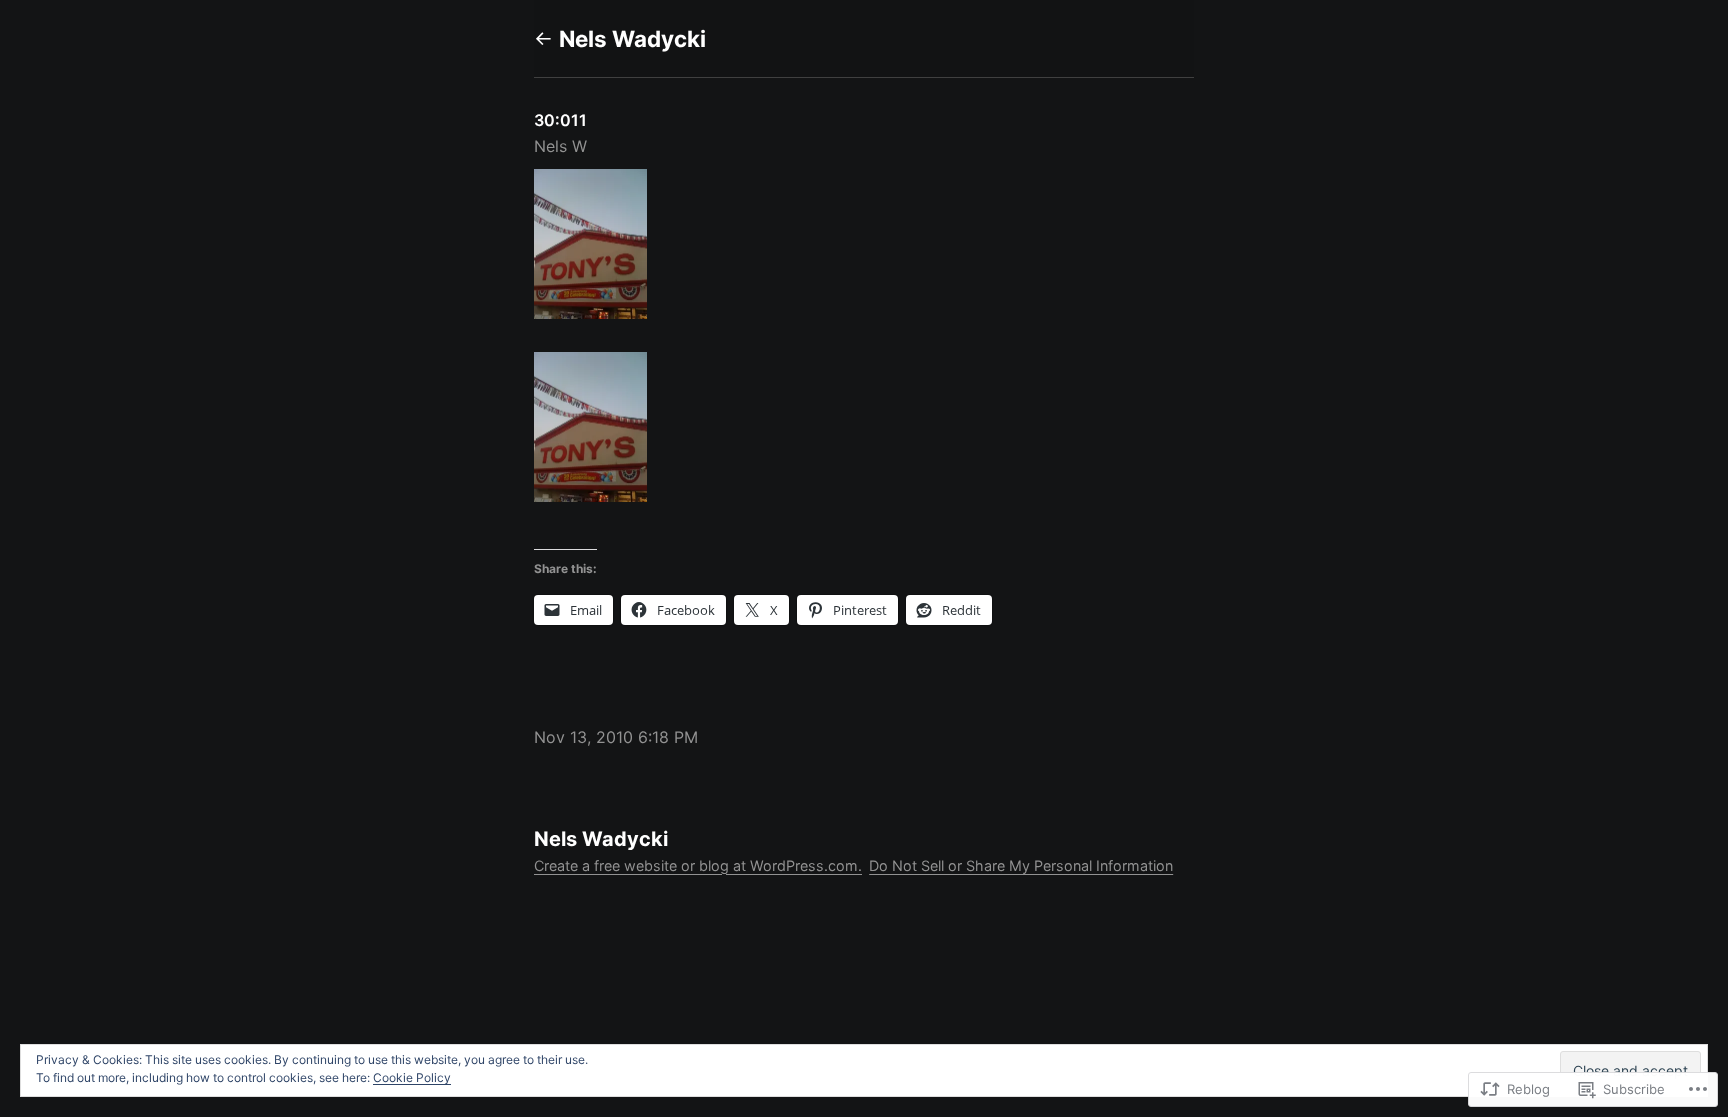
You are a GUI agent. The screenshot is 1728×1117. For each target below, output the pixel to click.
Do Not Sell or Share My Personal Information (1021, 865)
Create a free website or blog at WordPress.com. (698, 865)
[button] (864, 247)
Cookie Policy (412, 1077)
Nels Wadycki (632, 38)
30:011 (560, 120)
